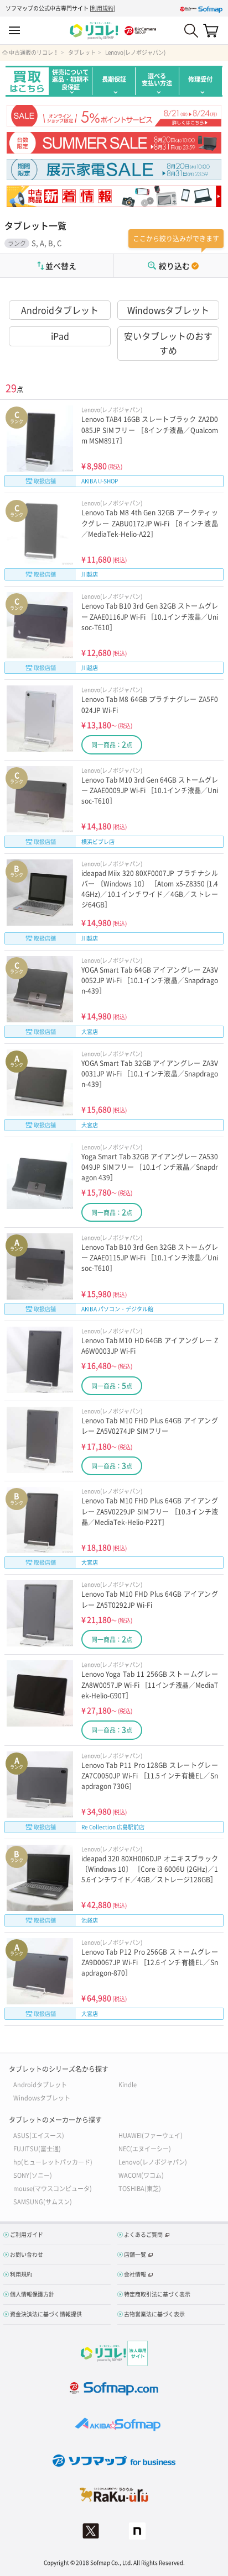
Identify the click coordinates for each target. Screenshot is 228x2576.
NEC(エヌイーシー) (145, 2148)
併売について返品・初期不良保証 (70, 80)
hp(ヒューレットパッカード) (53, 2161)
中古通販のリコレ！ (34, 52)
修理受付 (200, 79)
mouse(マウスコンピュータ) (53, 2188)
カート (211, 30)
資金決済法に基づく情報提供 (46, 2314)
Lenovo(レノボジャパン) (135, 52)
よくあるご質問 (143, 2234)
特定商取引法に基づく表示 (157, 2294)
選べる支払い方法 (157, 80)
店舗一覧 (135, 2254)
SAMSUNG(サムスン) (43, 2201)
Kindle (128, 2084)
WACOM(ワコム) (141, 2175)
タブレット (82, 52)
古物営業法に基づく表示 (154, 2314)
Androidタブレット (60, 310)
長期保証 (114, 79)
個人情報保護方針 (32, 2294)
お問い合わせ (27, 2254)
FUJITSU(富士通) (37, 2148)
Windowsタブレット (168, 310)
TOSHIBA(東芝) (140, 2188)
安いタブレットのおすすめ (168, 343)
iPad (60, 336)
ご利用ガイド (27, 2234)
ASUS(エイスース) (39, 2135)
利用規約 (102, 8)
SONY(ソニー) (33, 2175)
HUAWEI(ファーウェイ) (151, 2135)
